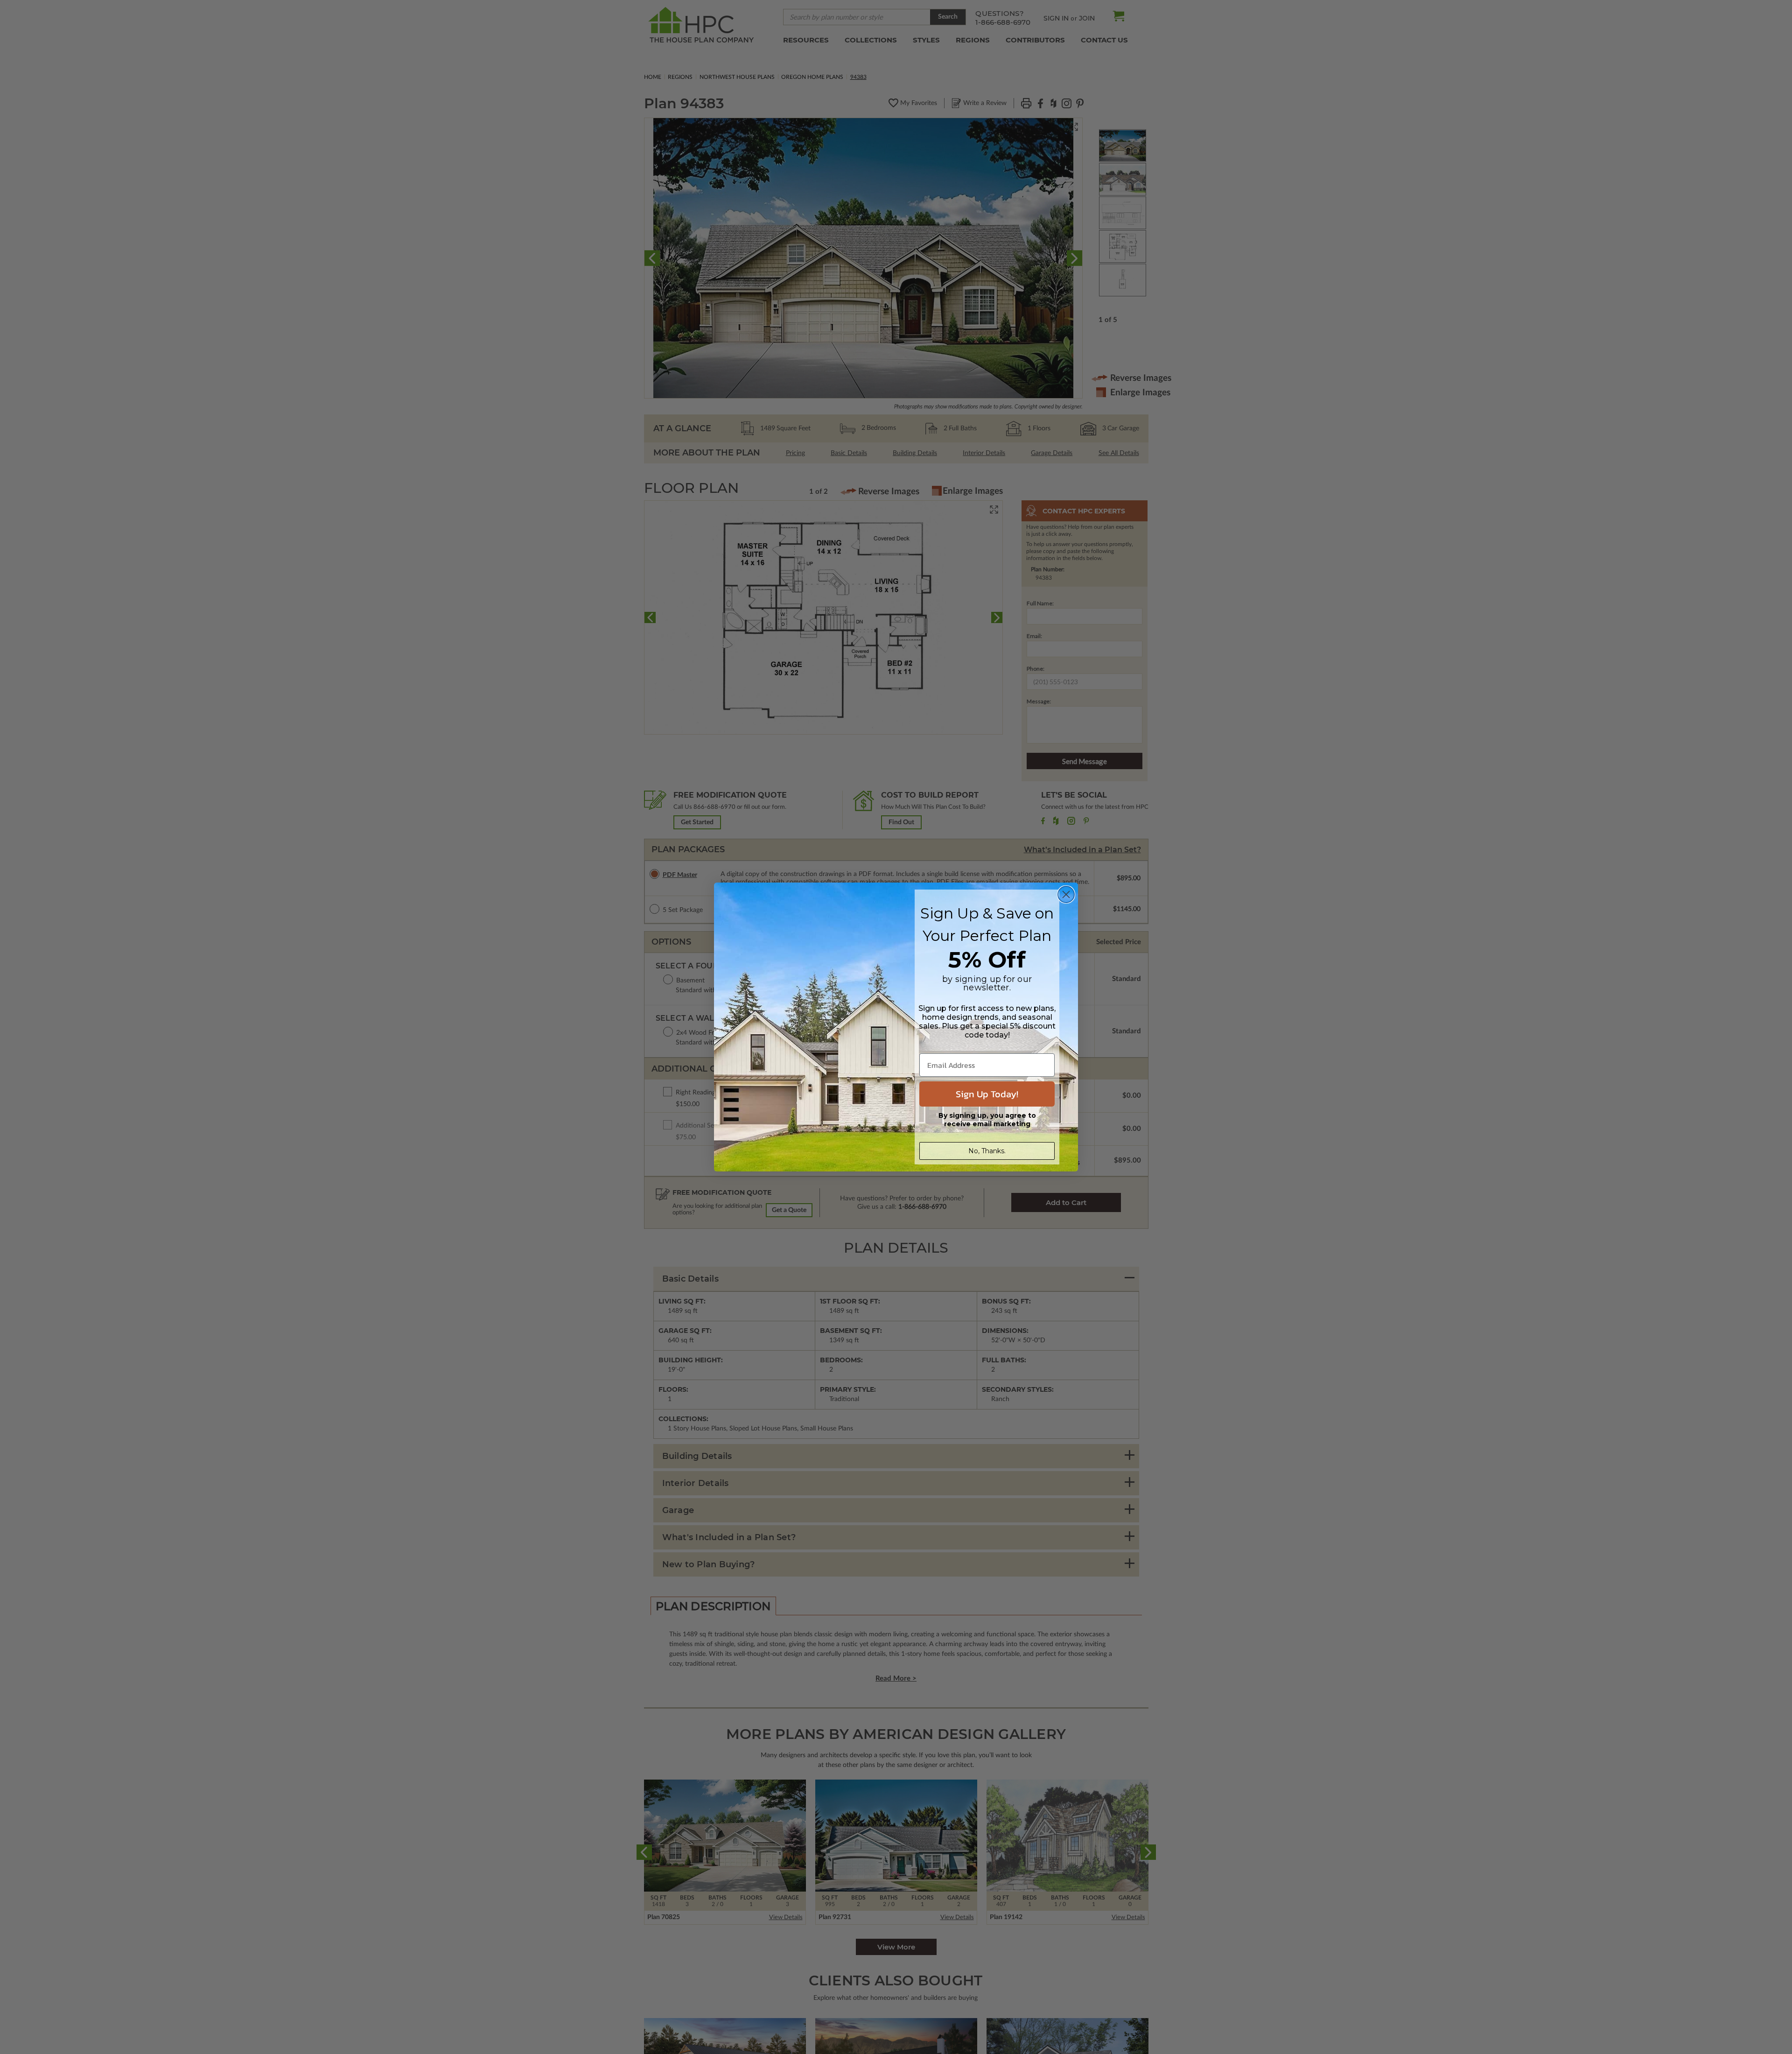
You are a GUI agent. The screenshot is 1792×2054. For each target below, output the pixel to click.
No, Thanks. (987, 1151)
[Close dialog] (1066, 894)
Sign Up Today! (987, 1094)
